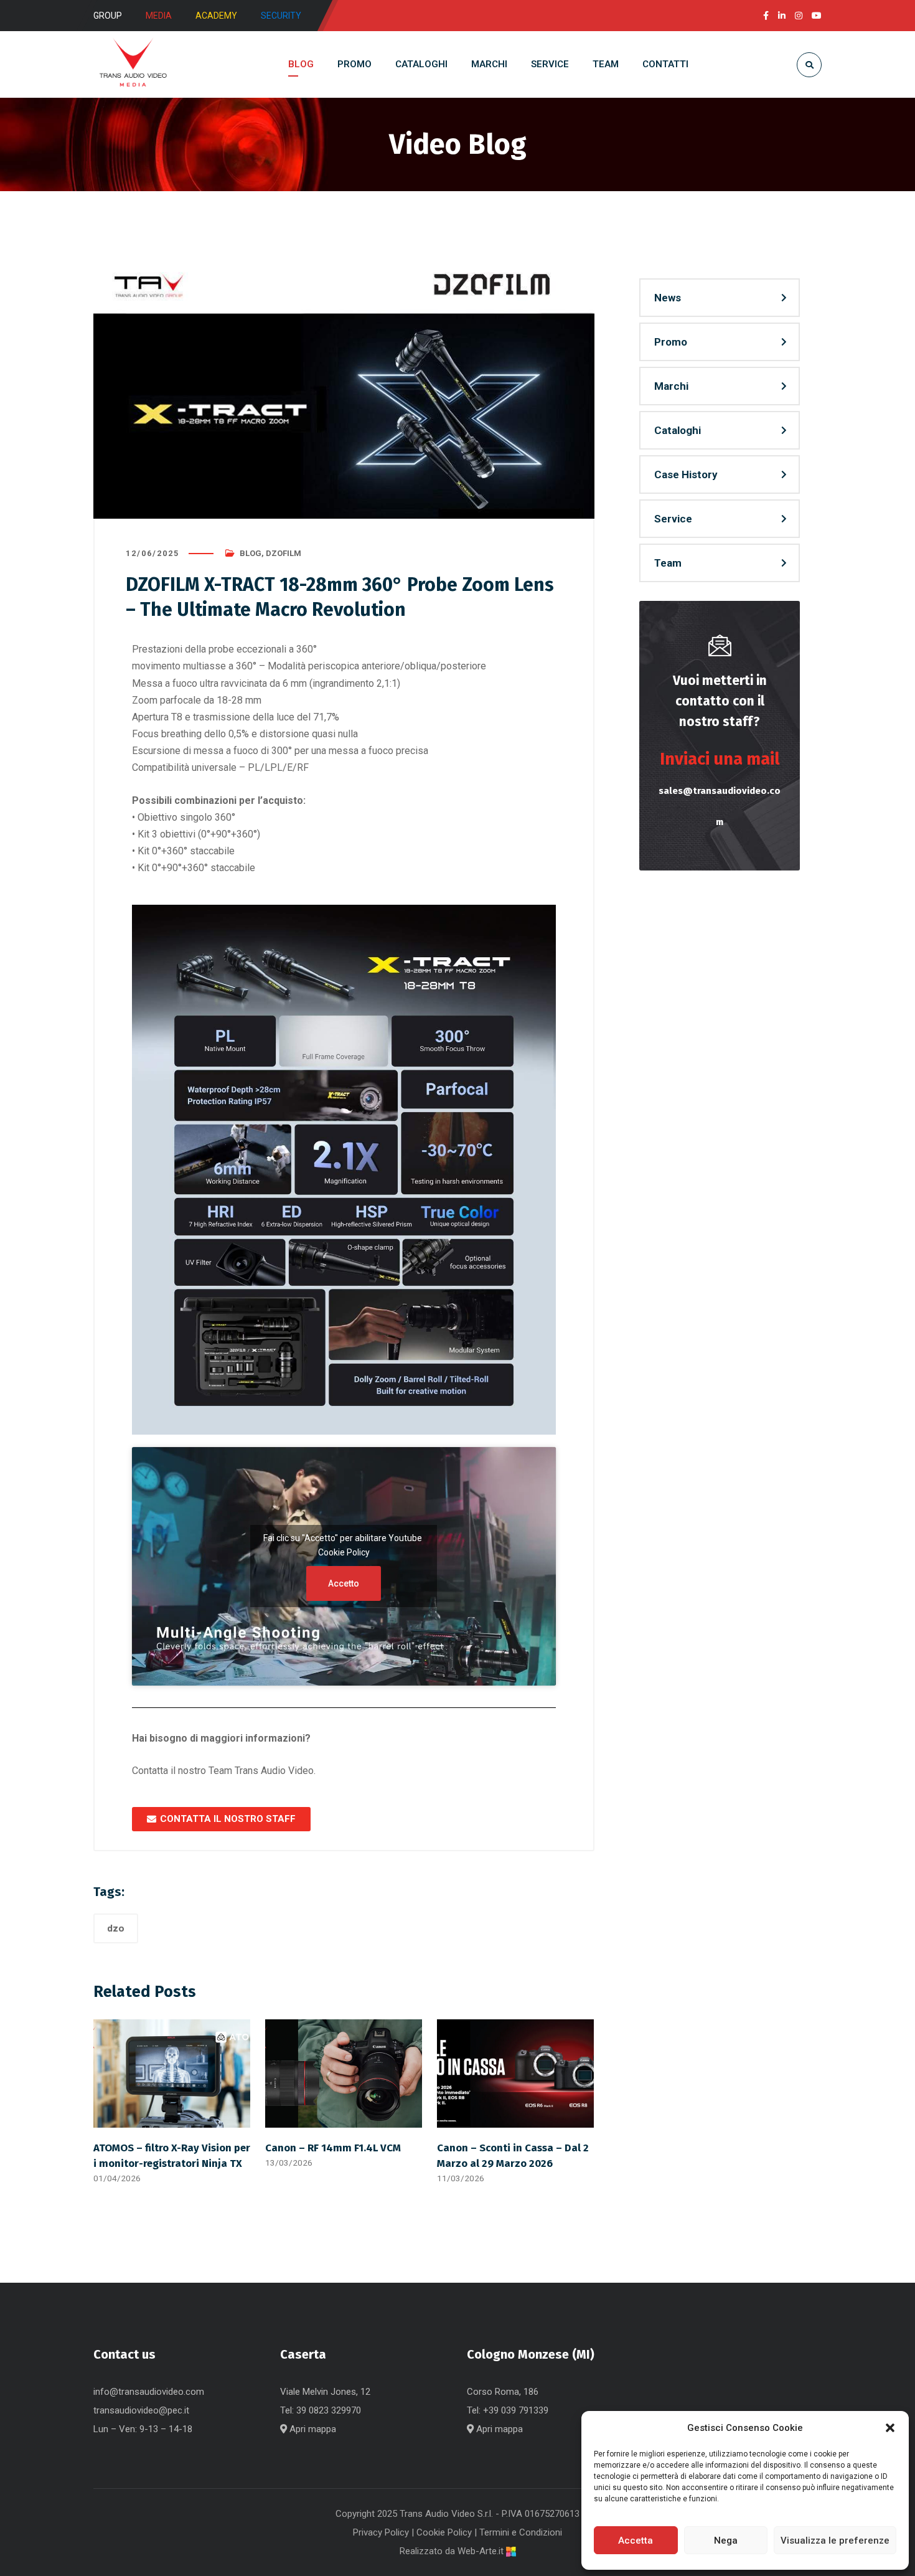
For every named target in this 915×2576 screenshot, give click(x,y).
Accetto (344, 1583)
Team (668, 563)
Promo (671, 342)
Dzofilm (284, 553)
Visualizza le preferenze (835, 2541)
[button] (890, 2428)
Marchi (671, 386)
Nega (726, 2541)
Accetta (636, 2541)
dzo (116, 1928)
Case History (686, 474)
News (668, 298)
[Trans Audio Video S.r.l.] (133, 64)
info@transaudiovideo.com (149, 2392)
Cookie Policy (344, 1552)
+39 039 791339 (516, 2410)
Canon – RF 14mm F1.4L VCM (333, 2148)
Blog (251, 553)
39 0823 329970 (329, 2410)
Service (673, 519)
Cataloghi (678, 430)
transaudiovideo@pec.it (141, 2410)
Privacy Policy (381, 2532)
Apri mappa (312, 2429)
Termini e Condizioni (521, 2532)
